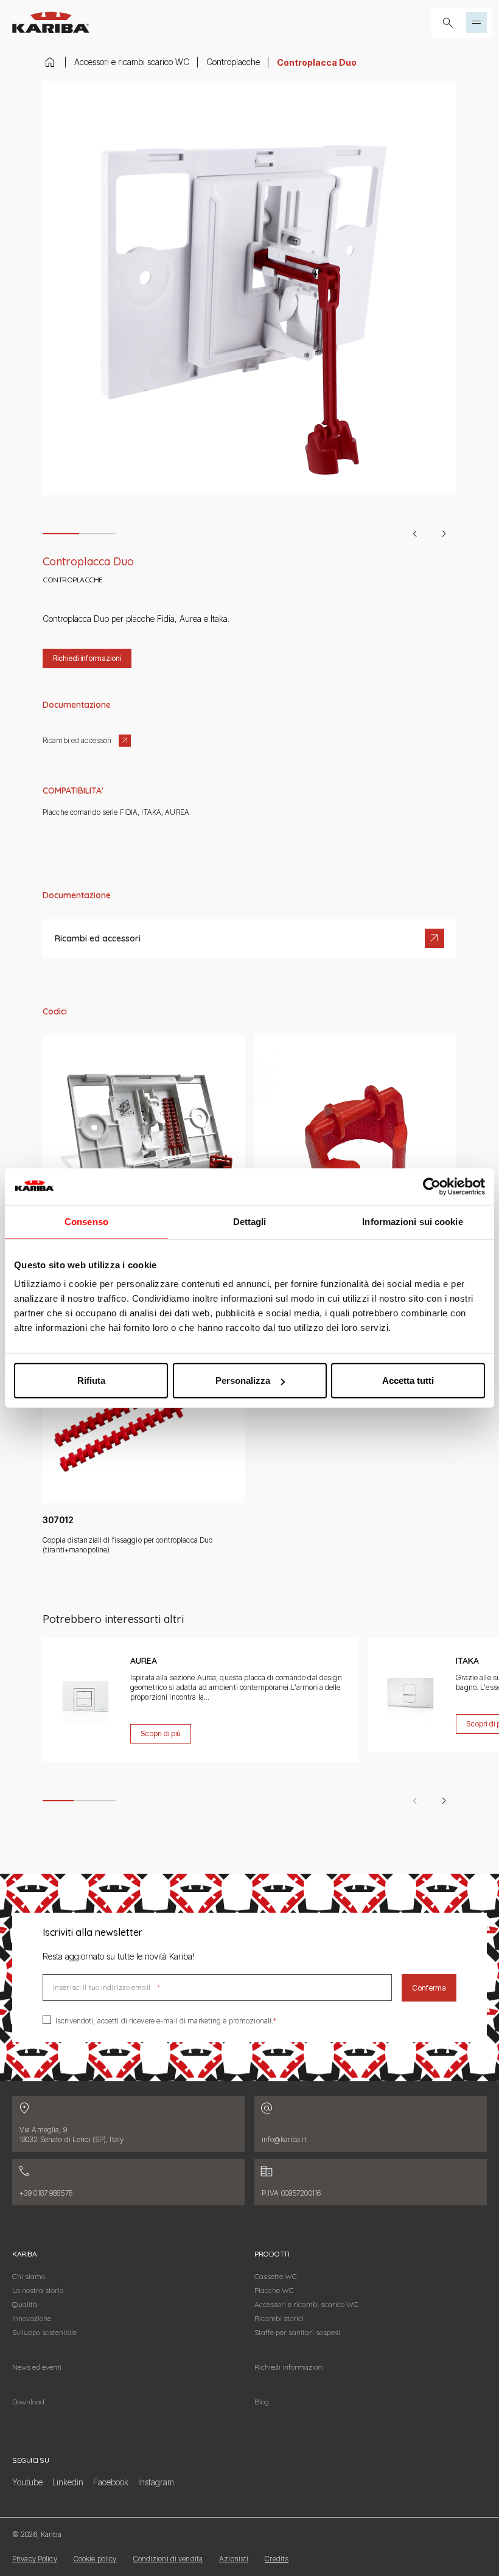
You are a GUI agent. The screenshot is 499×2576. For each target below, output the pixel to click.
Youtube (27, 2482)
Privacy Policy (35, 2559)
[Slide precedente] (415, 534)
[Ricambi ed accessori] (249, 938)
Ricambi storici (279, 2318)
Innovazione (32, 2318)
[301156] (355, 1157)
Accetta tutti (408, 1380)
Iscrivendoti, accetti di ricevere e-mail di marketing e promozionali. (164, 2021)
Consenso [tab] (86, 1221)
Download (28, 2402)
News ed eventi (37, 2367)
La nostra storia (38, 2290)
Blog (262, 2402)
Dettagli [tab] (250, 1221)
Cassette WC (276, 2276)
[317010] (144, 1157)
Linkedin (68, 2482)
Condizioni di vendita (168, 2559)
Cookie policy (95, 2559)
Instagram (156, 2482)
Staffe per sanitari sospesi (297, 2332)
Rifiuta (91, 1380)
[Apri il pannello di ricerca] (448, 23)
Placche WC (274, 2290)
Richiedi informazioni (289, 2367)
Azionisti (234, 2559)
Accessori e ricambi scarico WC (132, 62)
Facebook (111, 2482)
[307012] (144, 1428)
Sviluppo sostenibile (44, 2332)
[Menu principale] (476, 23)
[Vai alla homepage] (51, 22)
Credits (277, 2559)
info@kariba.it (284, 2139)
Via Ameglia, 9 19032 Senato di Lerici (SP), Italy (72, 2134)
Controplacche (233, 62)
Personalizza (243, 1380)
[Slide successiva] (444, 534)
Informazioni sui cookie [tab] (412, 1221)
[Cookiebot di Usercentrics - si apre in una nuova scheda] (432, 1186)
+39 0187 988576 (46, 2193)
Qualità (25, 2304)
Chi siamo (29, 2276)
